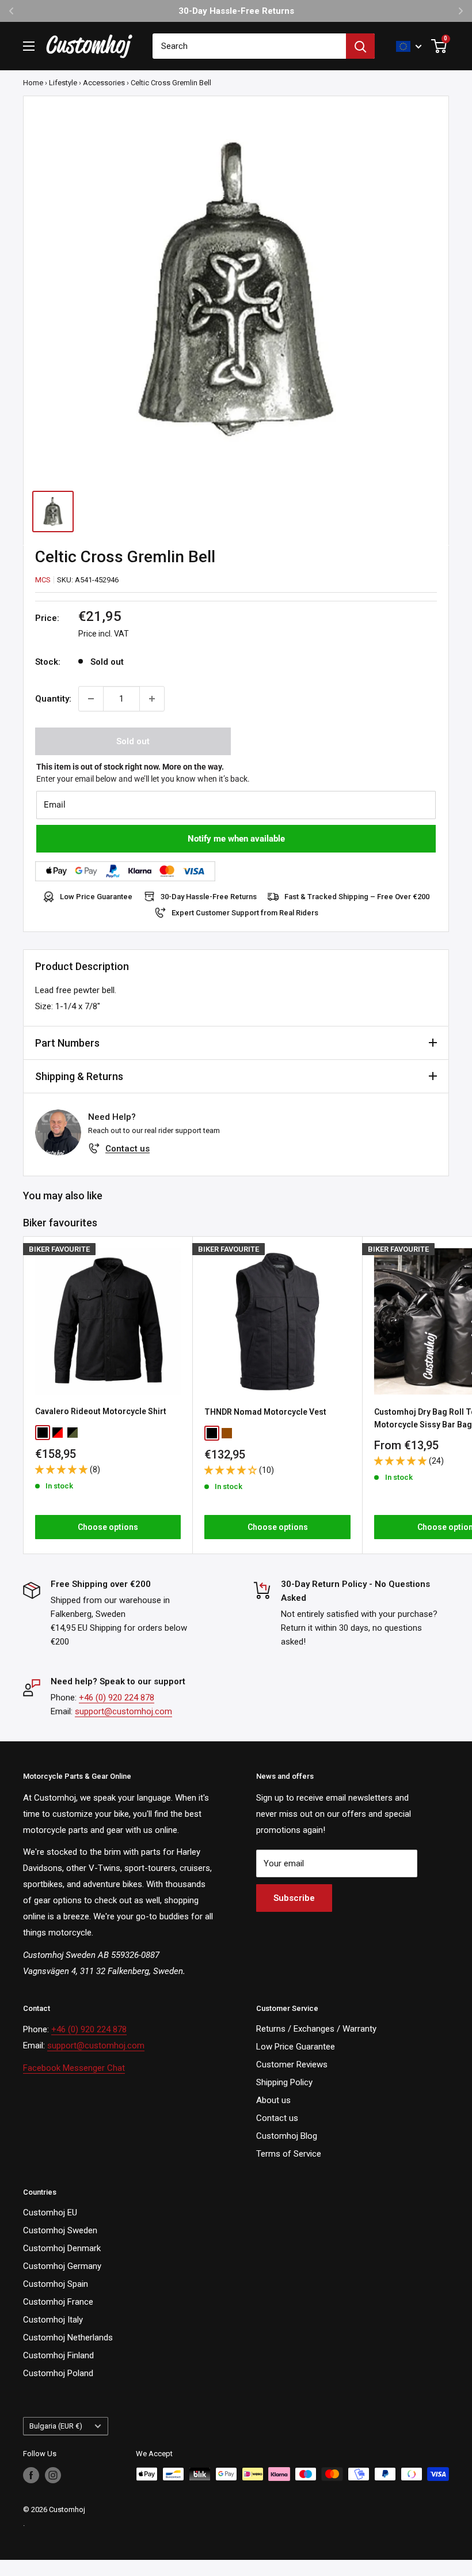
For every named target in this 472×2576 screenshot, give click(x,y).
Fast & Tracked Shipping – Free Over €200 (357, 897)
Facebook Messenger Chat (74, 2068)
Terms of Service (289, 2154)
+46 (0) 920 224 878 (117, 1698)
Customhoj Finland (58, 2355)
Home (33, 83)
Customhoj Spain (56, 2284)
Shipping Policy (284, 2082)
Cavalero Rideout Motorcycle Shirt (101, 1411)
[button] (62, 1469)
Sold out (133, 741)
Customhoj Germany (62, 2266)
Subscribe (294, 1898)
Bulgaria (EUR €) (56, 2426)
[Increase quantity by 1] (152, 699)
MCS (43, 580)
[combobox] (249, 46)
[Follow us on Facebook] (31, 2475)
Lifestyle (63, 83)
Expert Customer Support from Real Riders (245, 913)
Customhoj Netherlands (68, 2338)
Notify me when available (236, 839)
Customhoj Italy (53, 2320)
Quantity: (53, 699)
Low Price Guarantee (96, 897)
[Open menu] (29, 46)
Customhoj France (58, 2302)
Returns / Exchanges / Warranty (316, 2029)
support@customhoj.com (123, 1711)
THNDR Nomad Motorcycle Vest (265, 1412)
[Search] (360, 46)
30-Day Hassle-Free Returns (209, 897)
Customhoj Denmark (62, 2248)
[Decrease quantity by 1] (91, 699)
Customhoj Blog (287, 2136)
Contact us (127, 1149)
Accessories (104, 83)
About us (273, 2100)
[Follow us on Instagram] (53, 2475)
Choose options (108, 1527)
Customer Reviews (292, 2064)
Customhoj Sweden (60, 2230)
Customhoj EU (50, 2213)
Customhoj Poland (58, 2373)
